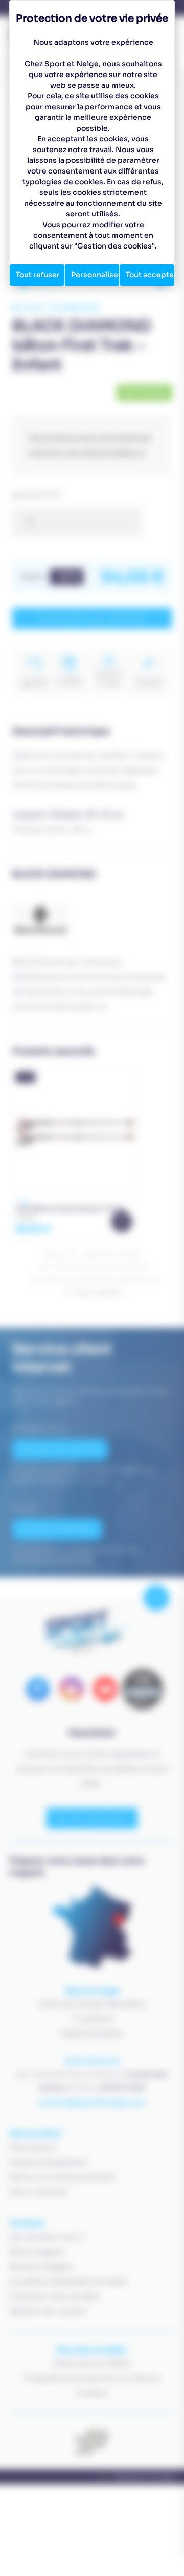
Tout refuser (38, 275)
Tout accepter (150, 275)
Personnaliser (95, 275)
